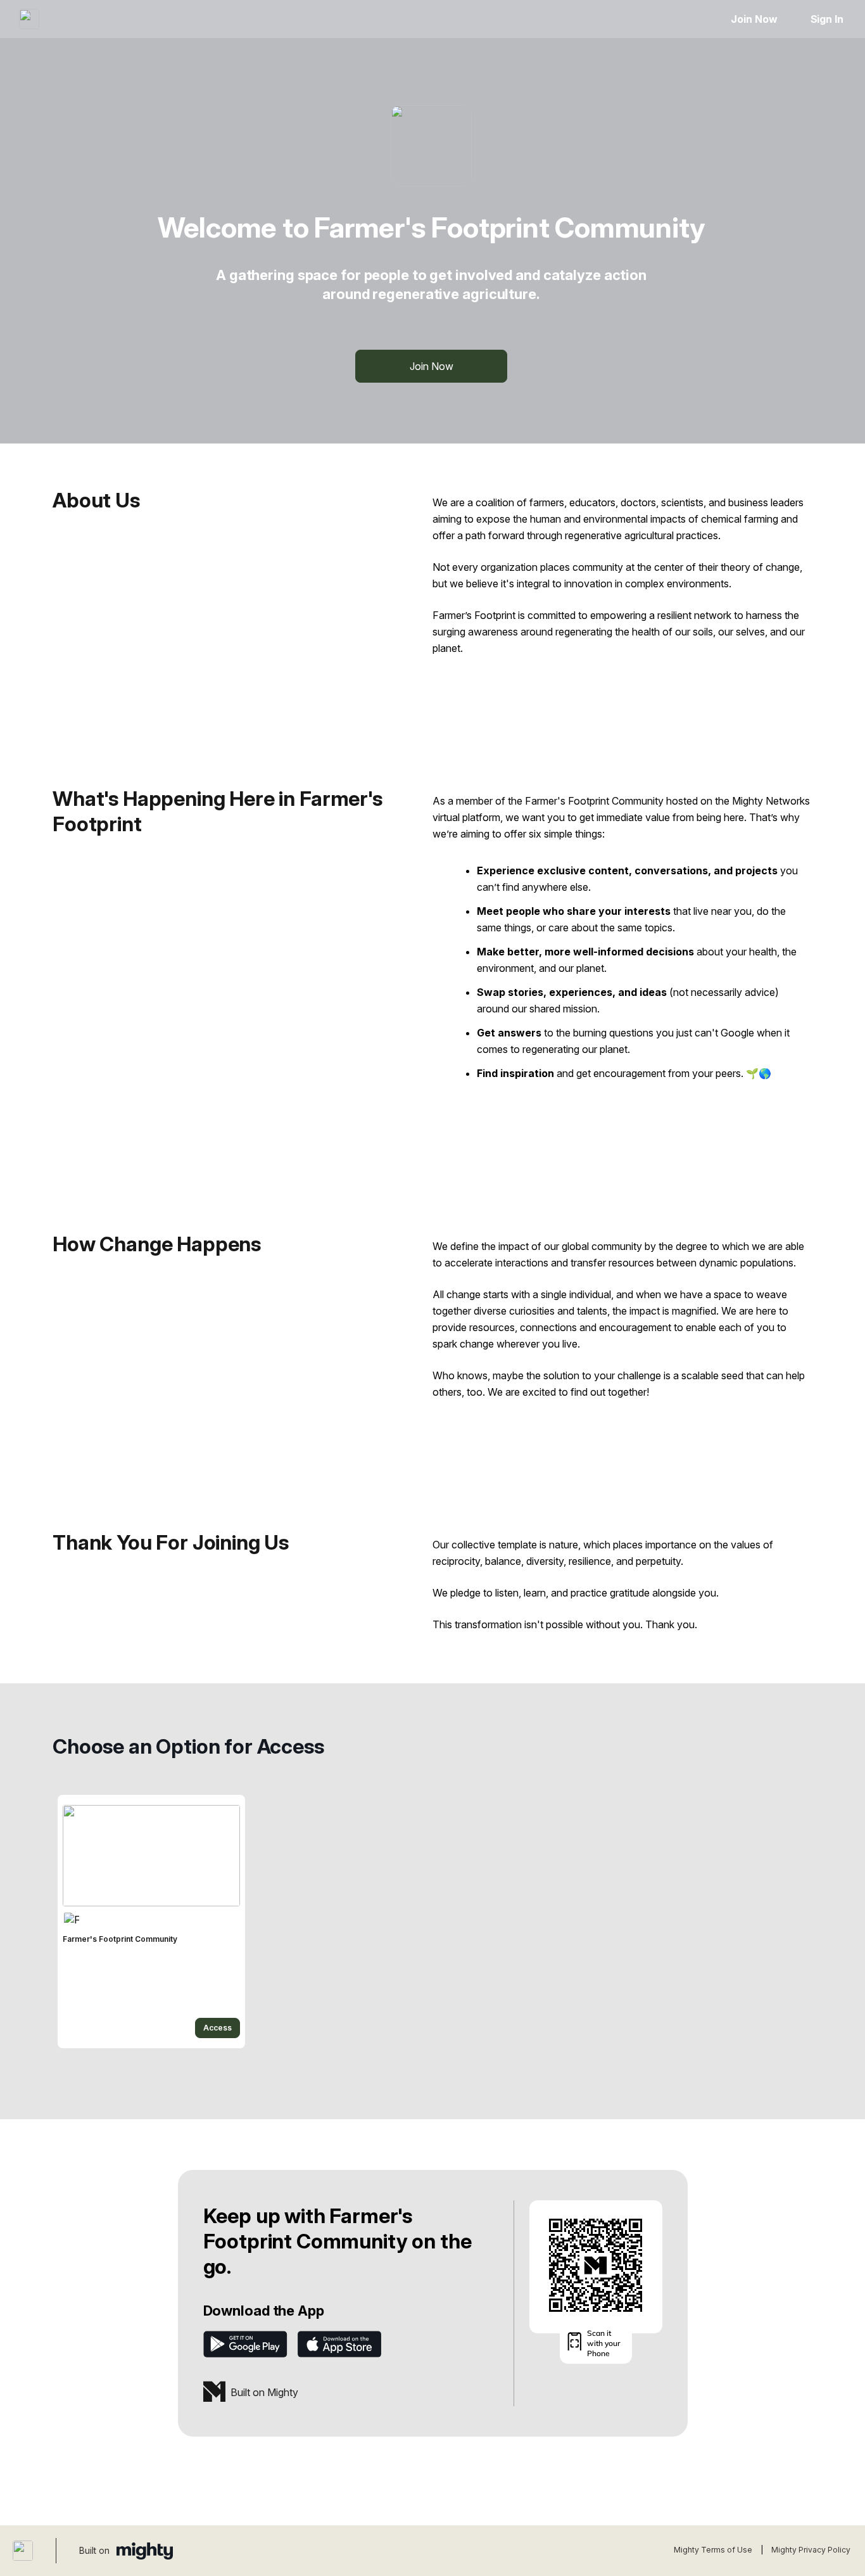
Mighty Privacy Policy (811, 2550)
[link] (151, 1922)
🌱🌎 (759, 1073)
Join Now (754, 19)
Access (218, 2028)
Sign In (827, 19)
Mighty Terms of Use (713, 2550)
